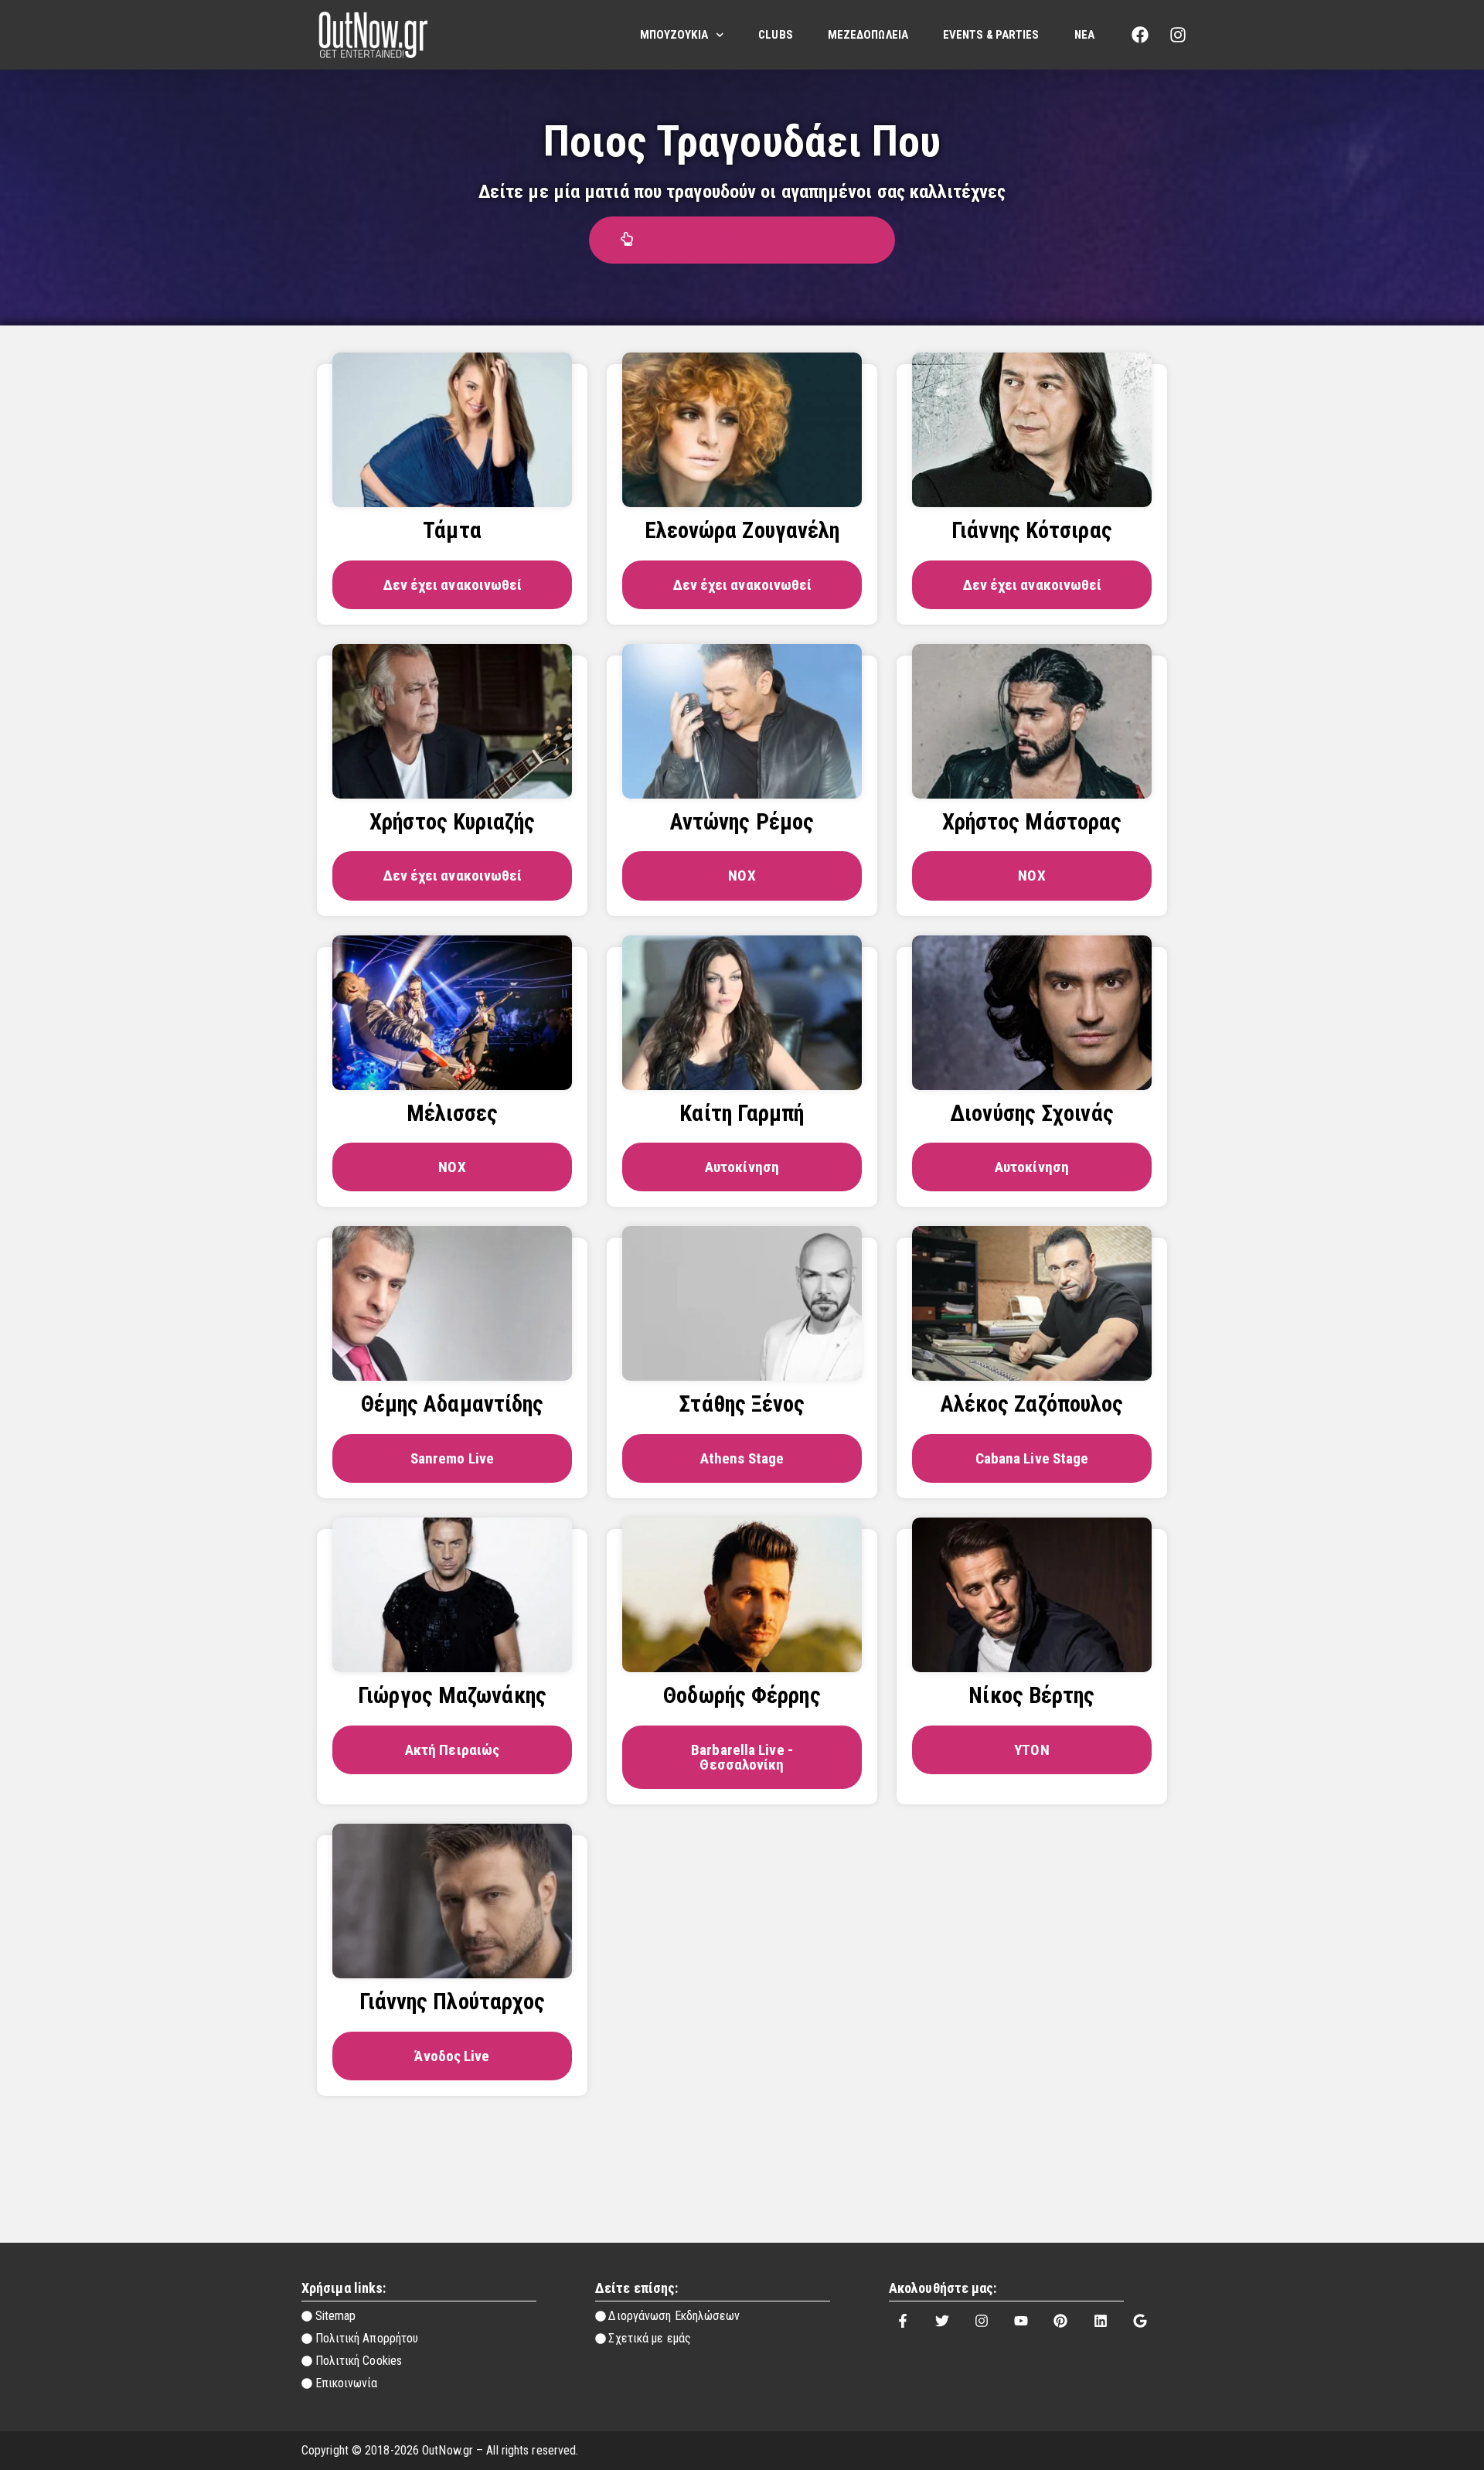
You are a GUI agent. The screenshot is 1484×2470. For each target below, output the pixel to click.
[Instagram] (1178, 35)
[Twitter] (942, 2321)
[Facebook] (1140, 35)
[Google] (1140, 2321)
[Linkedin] (1101, 2321)
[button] (742, 240)
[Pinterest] (1060, 2321)
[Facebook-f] (903, 2321)
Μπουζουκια (674, 35)
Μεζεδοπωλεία (868, 35)
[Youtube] (1021, 2321)
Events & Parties (991, 35)
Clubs (776, 35)
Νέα (1084, 35)
